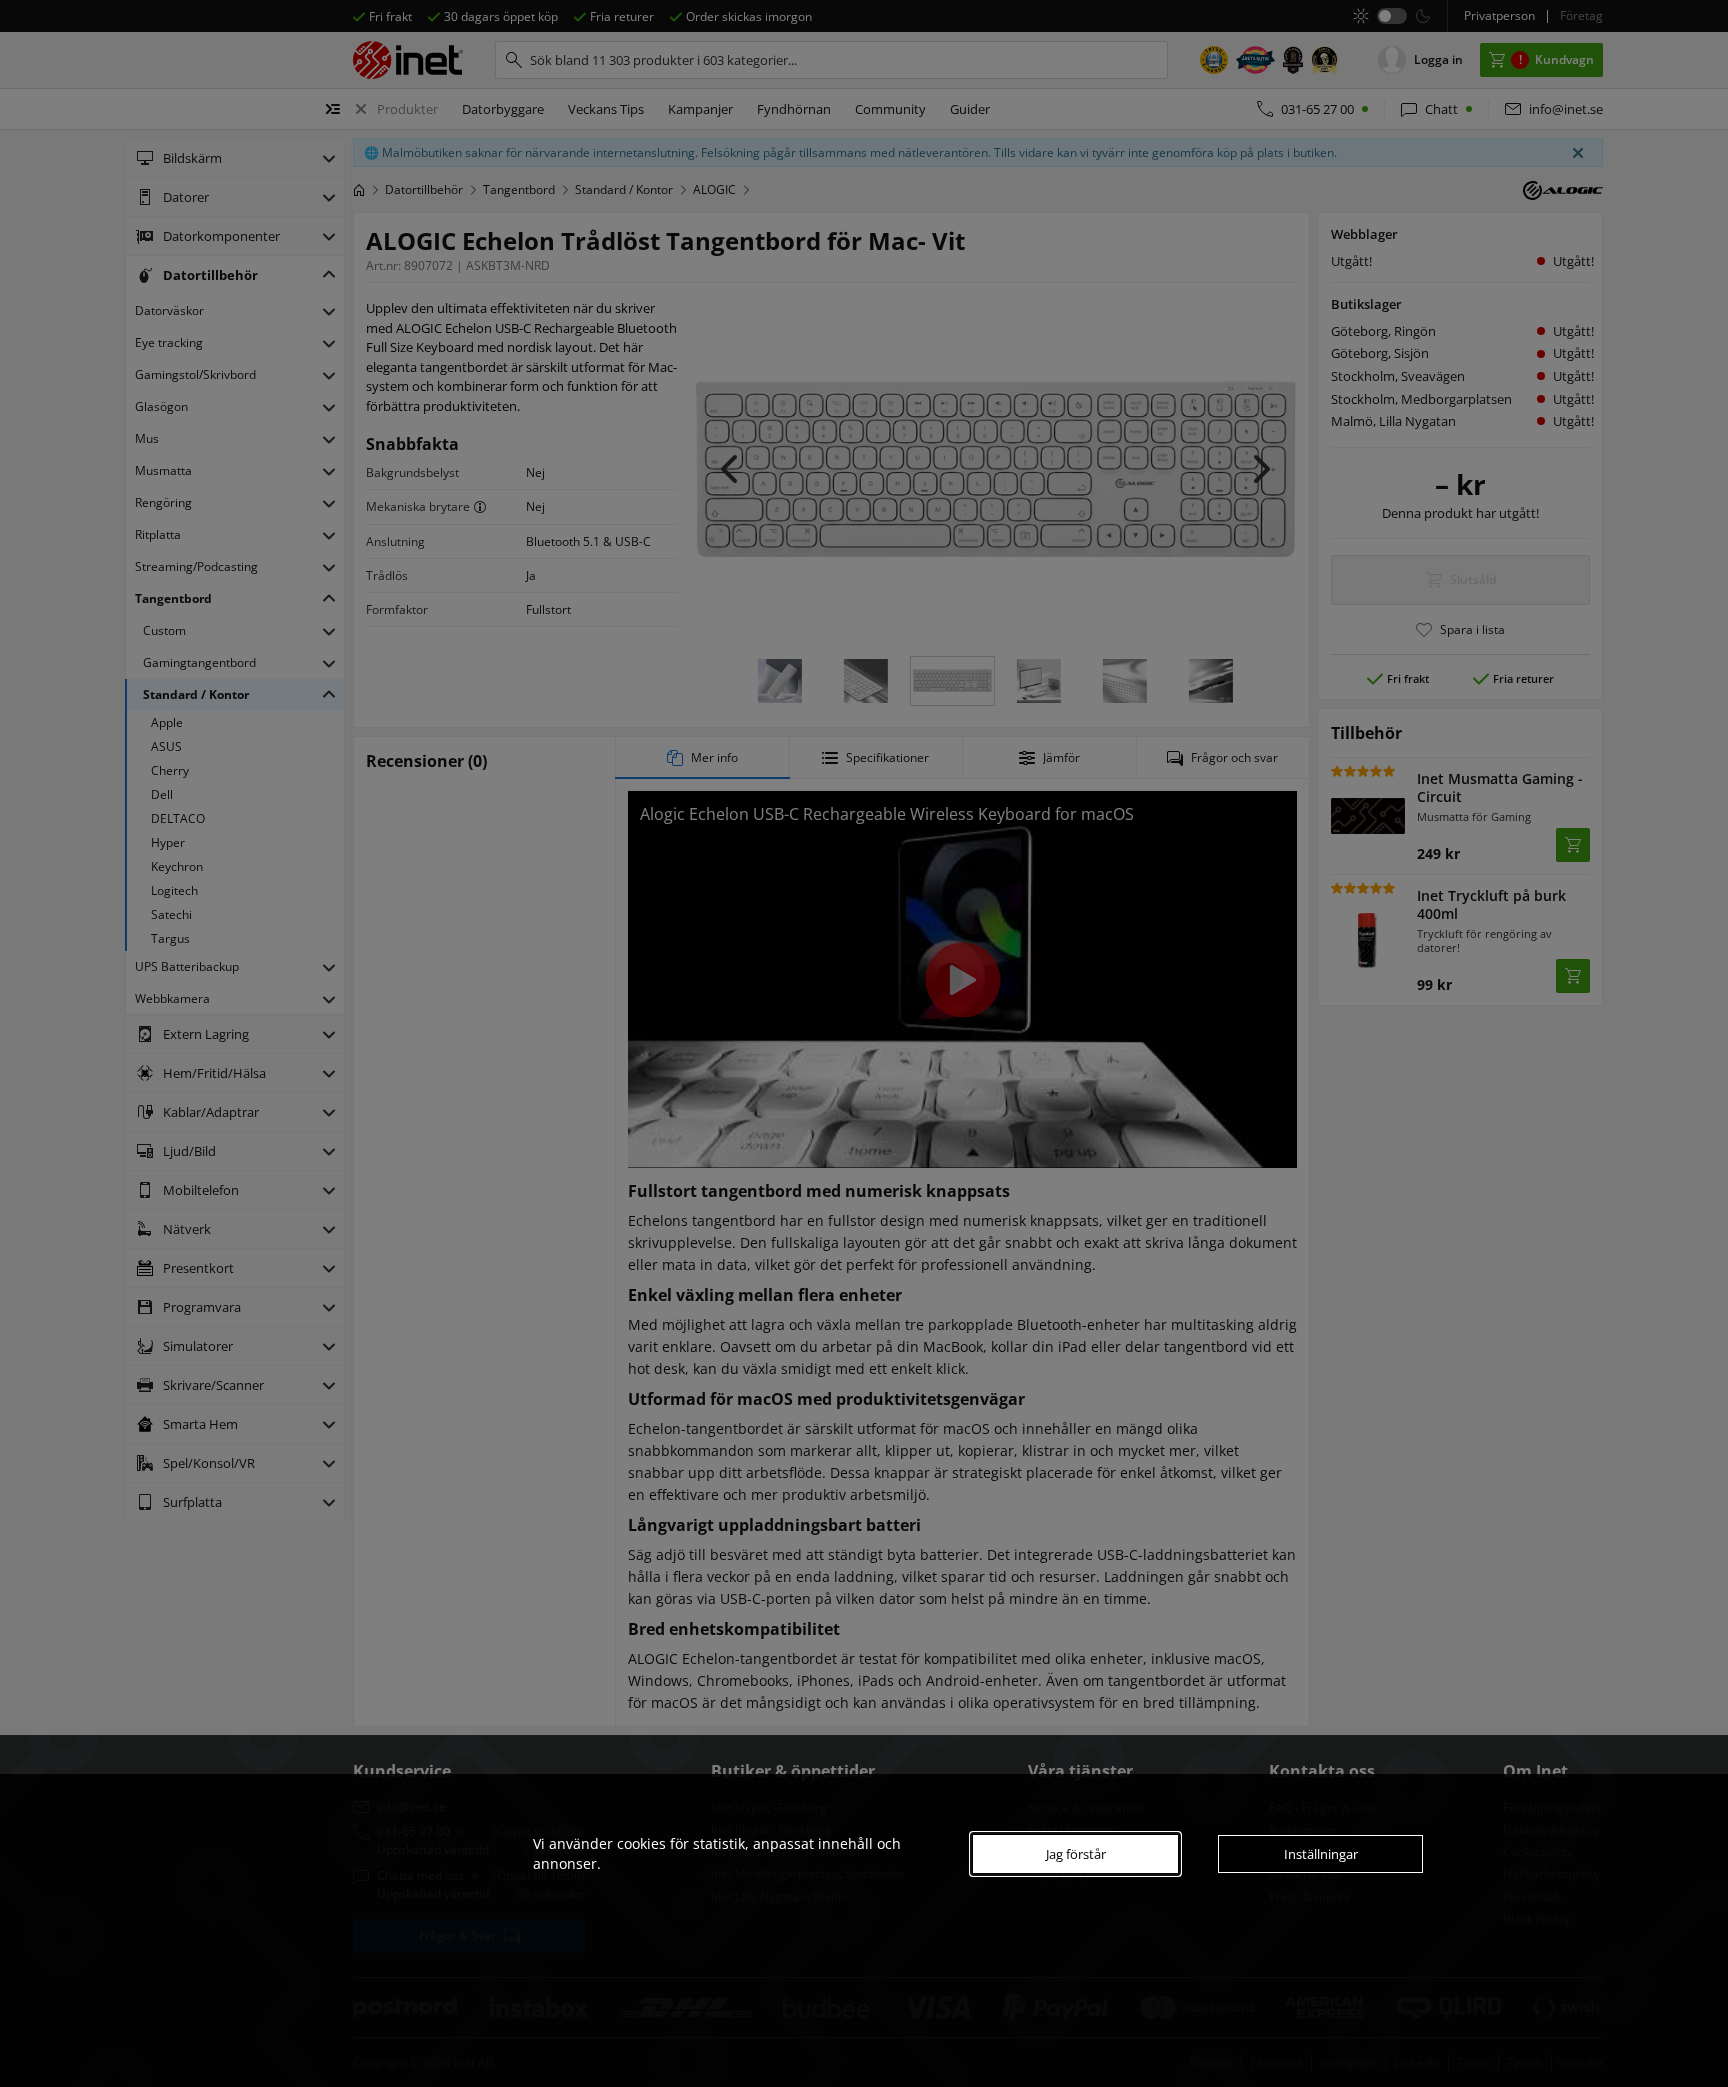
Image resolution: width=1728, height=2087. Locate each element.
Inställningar (1321, 1854)
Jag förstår (1076, 1854)
